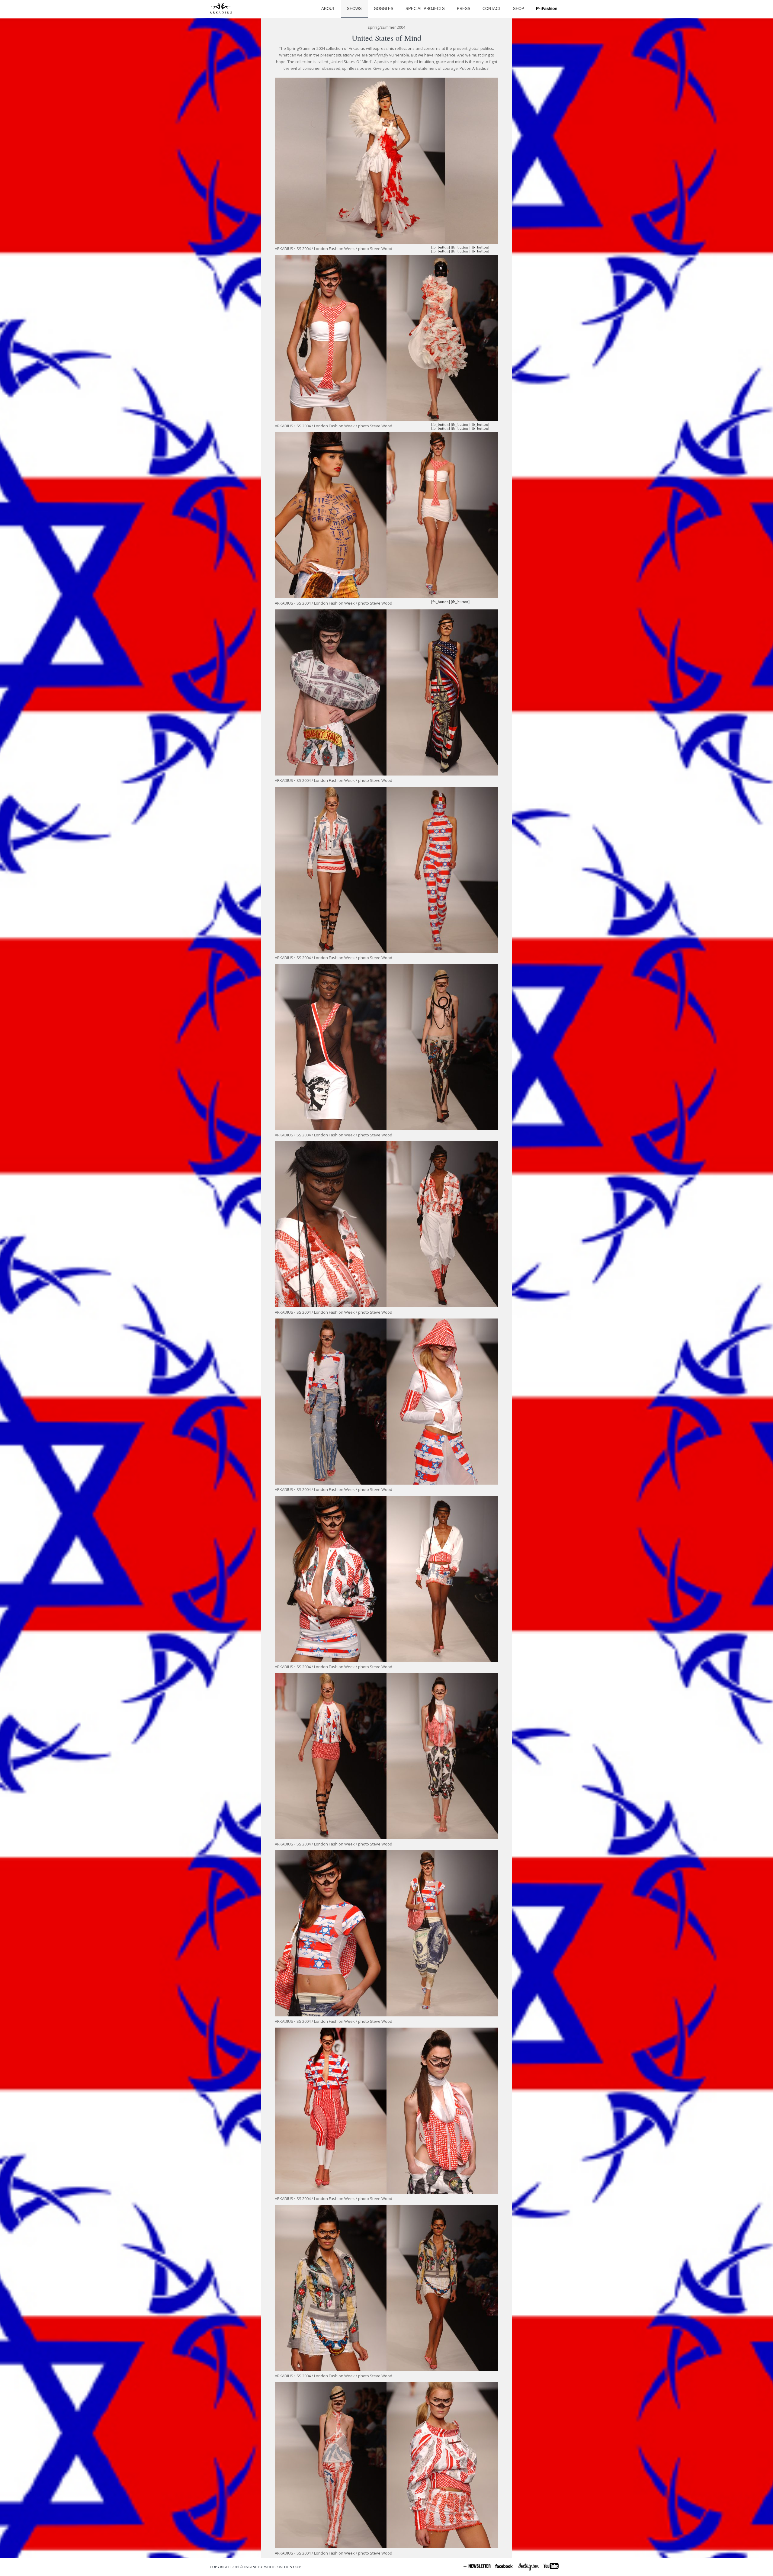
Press (464, 9)
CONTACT (492, 9)
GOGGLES (384, 9)
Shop (519, 9)
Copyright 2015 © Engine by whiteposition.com (256, 2567)
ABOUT (328, 9)
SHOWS (354, 9)
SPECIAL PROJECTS (425, 9)
